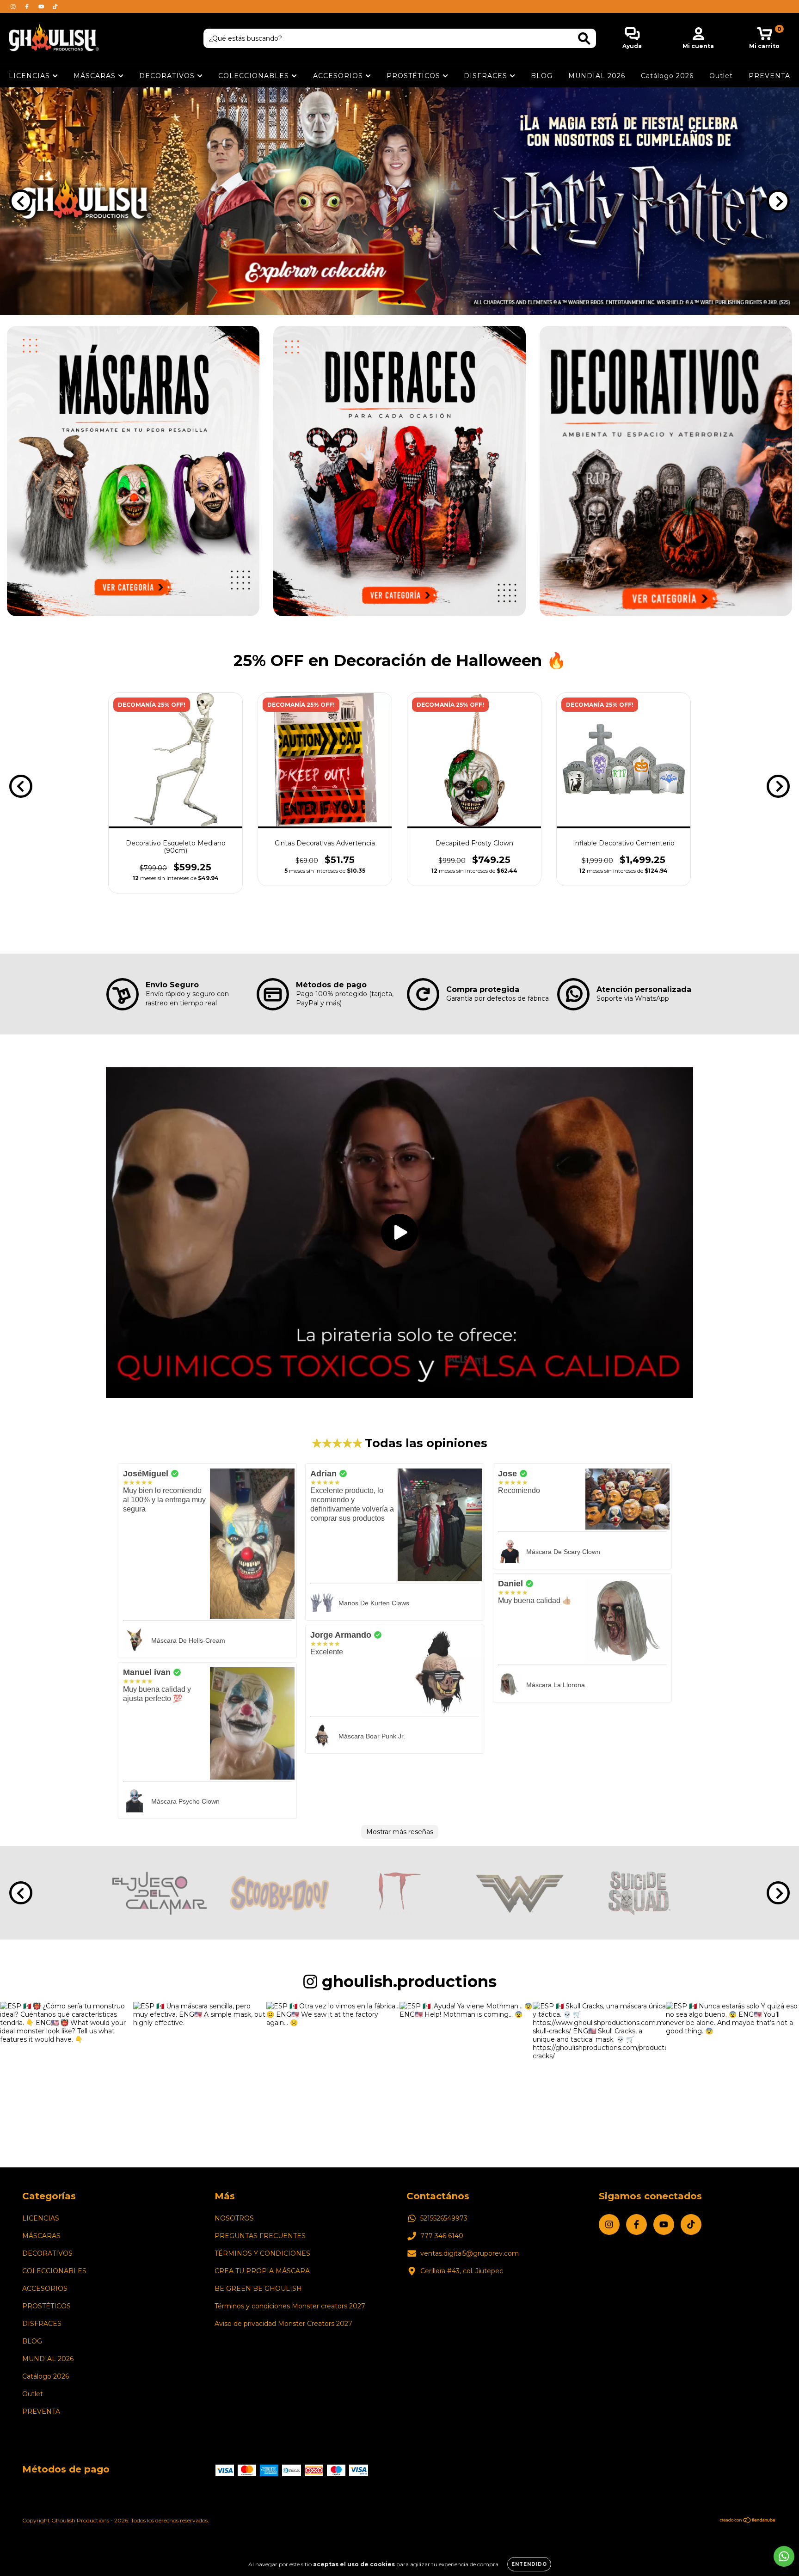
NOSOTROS (234, 2218)
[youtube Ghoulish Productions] (42, 6)
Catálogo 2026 (667, 76)
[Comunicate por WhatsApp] (784, 2556)
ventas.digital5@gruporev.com (470, 2253)
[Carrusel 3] (399, 201)
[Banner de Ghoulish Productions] (133, 471)
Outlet (721, 76)
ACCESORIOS (339, 76)
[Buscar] (584, 39)
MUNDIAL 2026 (597, 76)
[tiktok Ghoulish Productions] (55, 6)
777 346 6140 (442, 2236)
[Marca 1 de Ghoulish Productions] (160, 1892)
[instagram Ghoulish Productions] (14, 6)
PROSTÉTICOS (415, 76)
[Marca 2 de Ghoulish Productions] (280, 1892)
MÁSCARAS (96, 76)
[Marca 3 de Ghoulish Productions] (399, 1892)
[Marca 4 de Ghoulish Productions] (519, 1892)
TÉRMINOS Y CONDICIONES (262, 2253)
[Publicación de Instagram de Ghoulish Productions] (67, 2068)
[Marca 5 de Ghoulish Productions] (639, 1892)
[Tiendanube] (748, 2521)
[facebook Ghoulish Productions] (28, 6)
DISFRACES (487, 76)
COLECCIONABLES (255, 76)
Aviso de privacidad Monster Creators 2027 (283, 2324)
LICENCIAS (31, 76)
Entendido (529, 2564)
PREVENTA (769, 76)
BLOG (542, 76)
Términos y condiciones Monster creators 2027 (290, 2306)
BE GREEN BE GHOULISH (258, 2288)
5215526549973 (444, 2218)
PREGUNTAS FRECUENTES (260, 2236)
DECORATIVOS (168, 76)
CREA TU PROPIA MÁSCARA (262, 2271)
